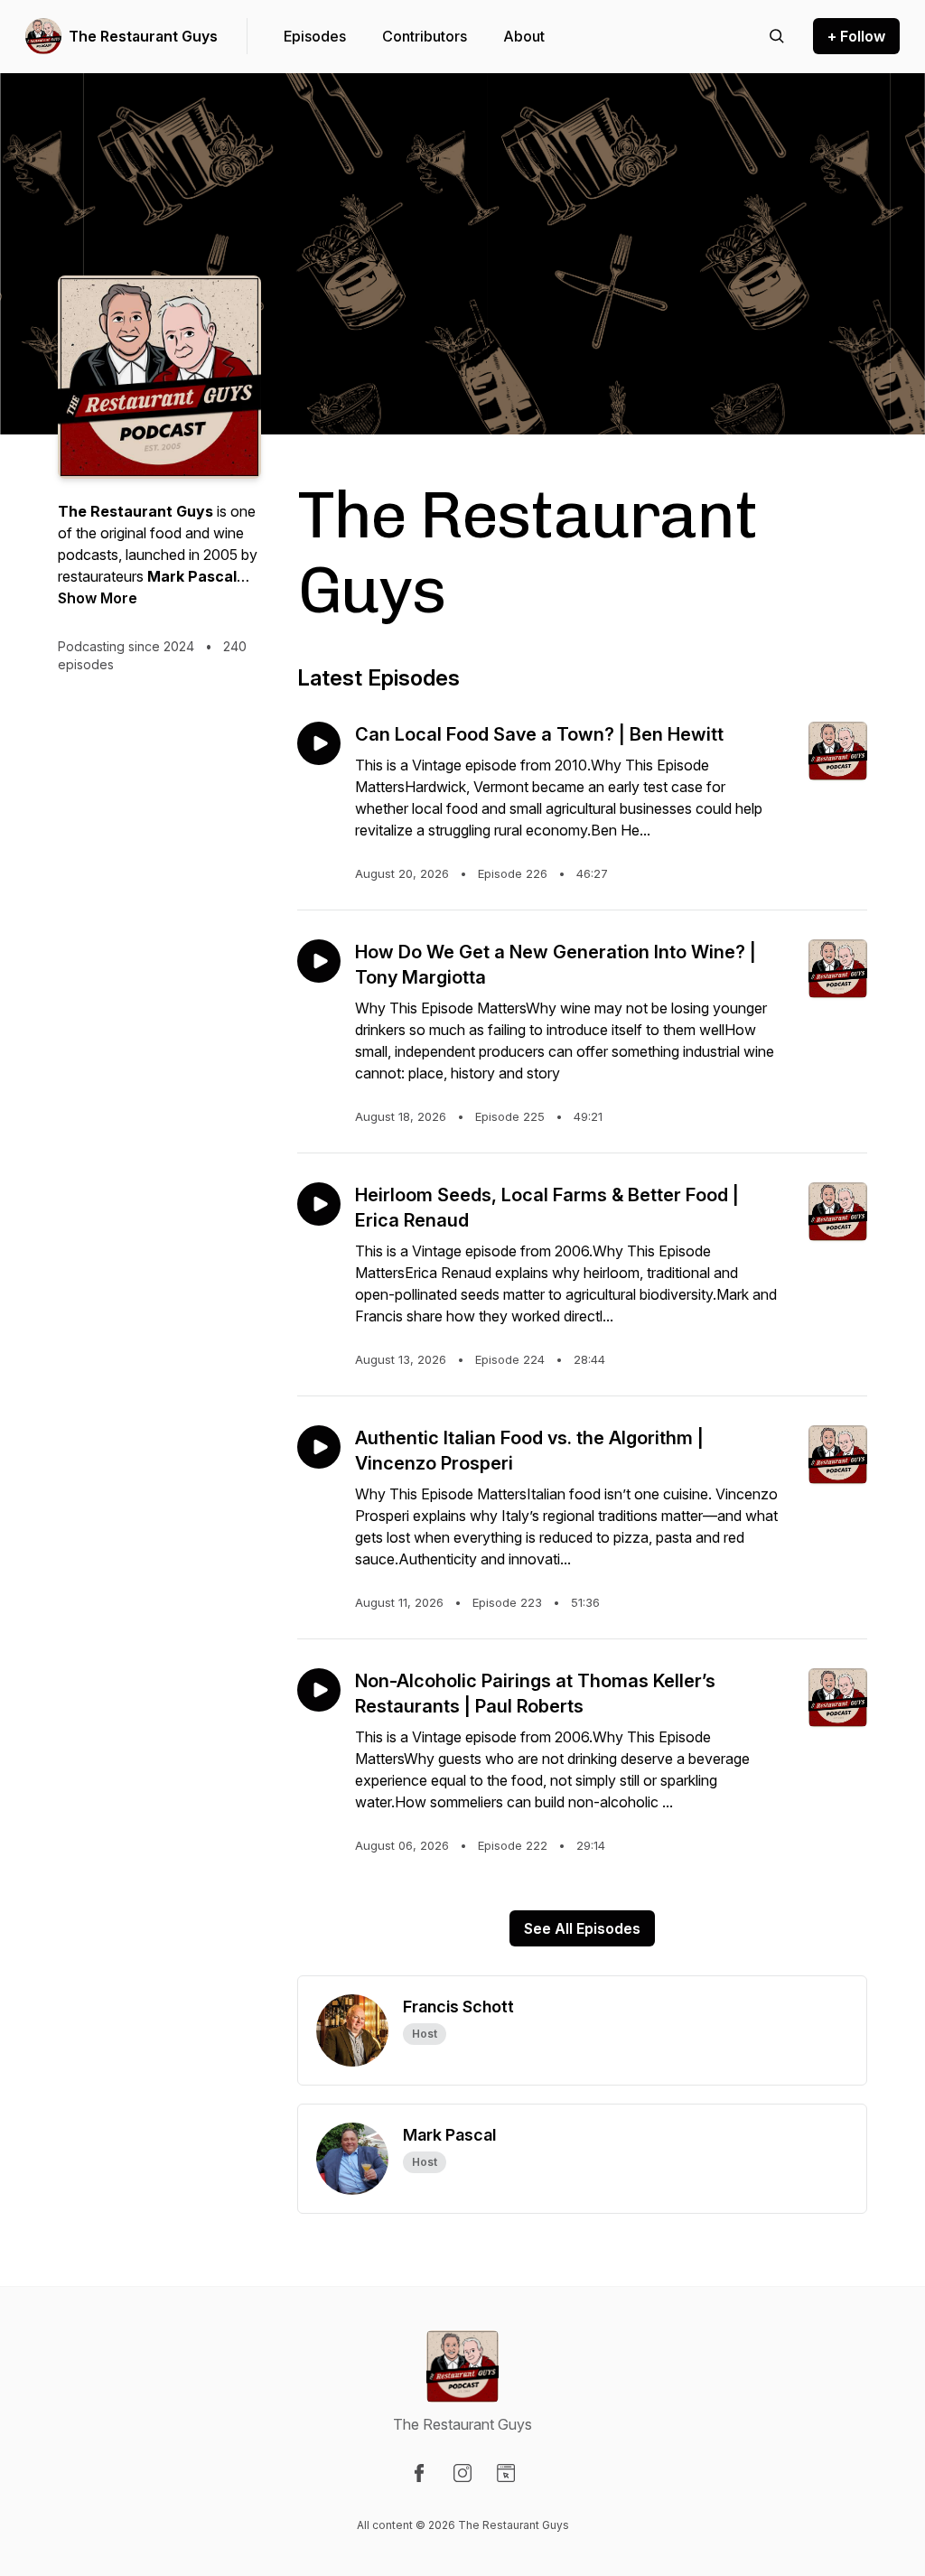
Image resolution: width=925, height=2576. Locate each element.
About (524, 36)
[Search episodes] (777, 36)
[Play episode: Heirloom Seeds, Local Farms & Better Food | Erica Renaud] (319, 1204)
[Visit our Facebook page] (419, 2473)
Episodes (315, 36)
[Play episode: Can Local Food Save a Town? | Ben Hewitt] (319, 743)
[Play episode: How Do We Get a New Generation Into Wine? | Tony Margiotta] (319, 961)
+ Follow (856, 36)
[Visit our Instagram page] (462, 2473)
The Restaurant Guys (143, 36)
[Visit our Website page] (506, 2473)
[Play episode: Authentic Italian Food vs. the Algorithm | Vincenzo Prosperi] (319, 1447)
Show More (98, 598)
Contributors (425, 36)
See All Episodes (582, 1928)
